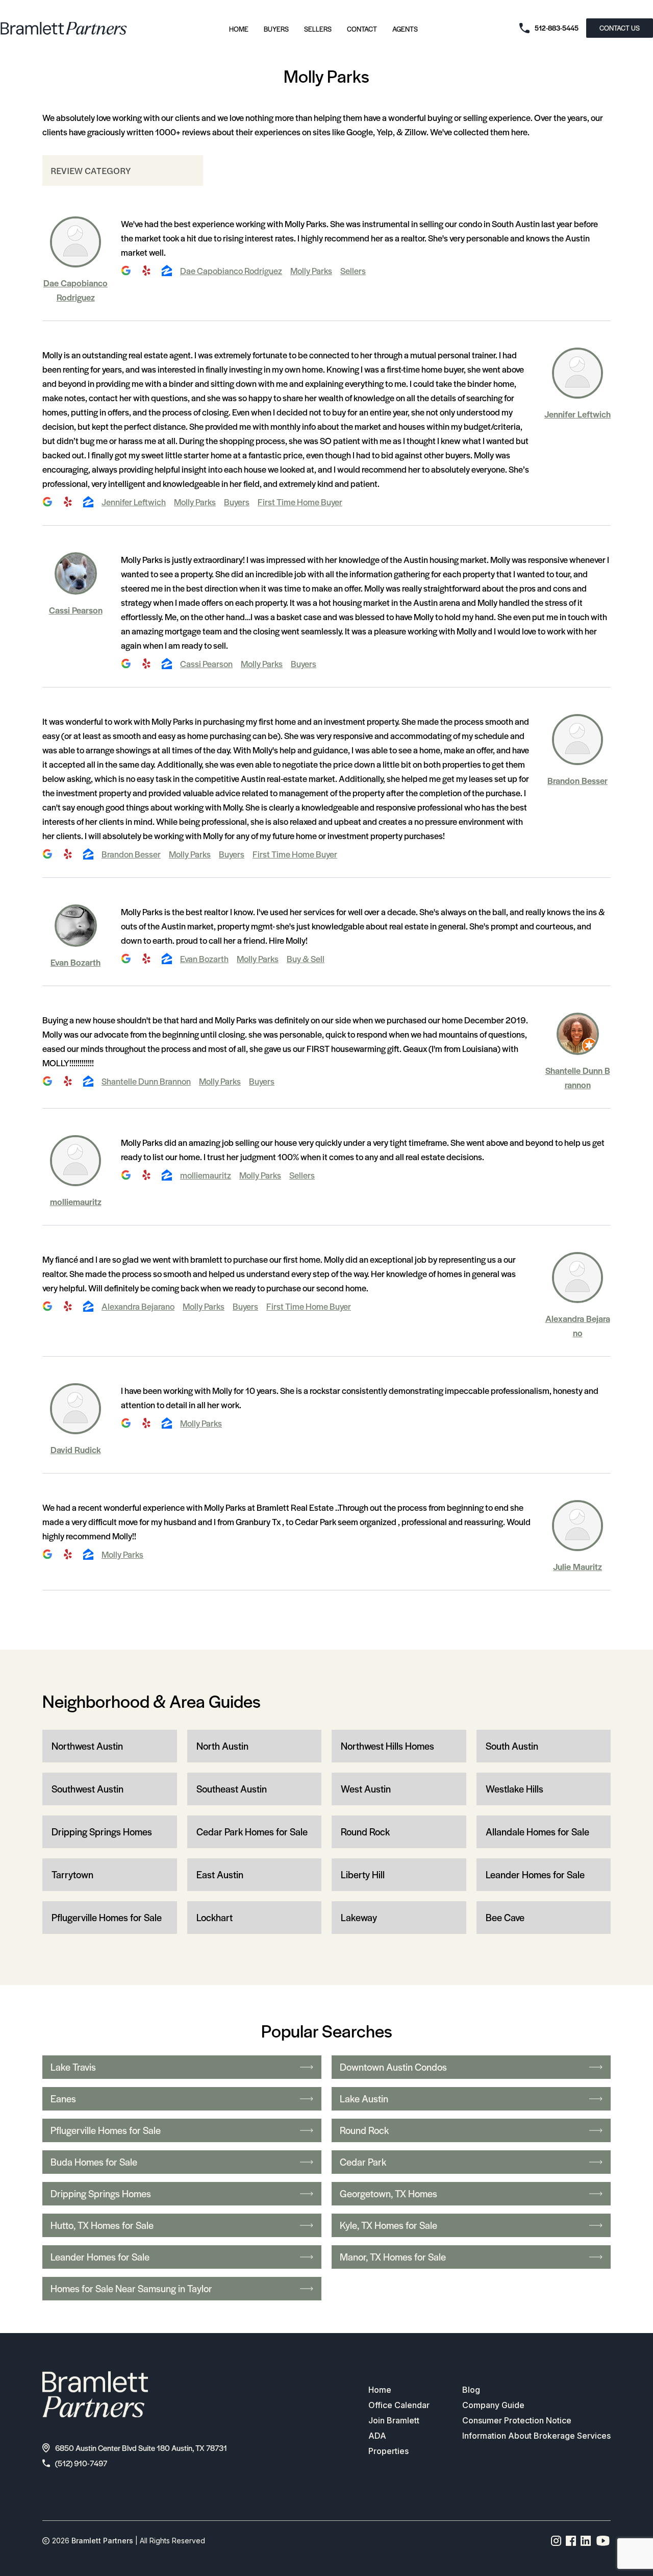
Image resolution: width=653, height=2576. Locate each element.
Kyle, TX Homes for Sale (388, 2225)
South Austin (512, 1746)
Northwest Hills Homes (387, 1746)
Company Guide (493, 2405)
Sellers (318, 29)
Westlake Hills (514, 1789)
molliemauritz (76, 1201)
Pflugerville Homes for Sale (107, 1917)
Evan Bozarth (76, 962)
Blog (471, 2390)
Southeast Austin (232, 1789)
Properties (388, 2451)
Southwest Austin (87, 1789)
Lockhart (215, 1917)
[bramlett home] (64, 28)
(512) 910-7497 (81, 2463)
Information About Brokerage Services (536, 2436)
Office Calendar (399, 2405)
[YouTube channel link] (603, 2541)
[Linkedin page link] (586, 2541)
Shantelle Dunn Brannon (146, 1081)
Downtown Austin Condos (393, 2067)
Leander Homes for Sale (535, 1874)
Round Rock (365, 1832)
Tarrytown (72, 1874)
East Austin (220, 1874)
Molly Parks (311, 271)
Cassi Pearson (76, 610)
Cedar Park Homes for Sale (252, 1832)
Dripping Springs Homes (102, 1832)
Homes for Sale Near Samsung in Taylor (131, 2288)
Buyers (276, 29)
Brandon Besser (577, 780)
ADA (377, 2436)
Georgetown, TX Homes (388, 2193)
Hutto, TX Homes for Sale (102, 2225)
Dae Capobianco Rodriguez (231, 271)
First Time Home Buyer (300, 502)
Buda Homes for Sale (94, 2162)
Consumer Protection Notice (517, 2420)
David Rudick (76, 1450)
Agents (405, 29)
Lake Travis (73, 2067)
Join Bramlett (394, 2420)
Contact (362, 29)
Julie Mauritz (577, 1566)
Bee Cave (505, 1917)
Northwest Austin (87, 1746)
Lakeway (359, 1917)
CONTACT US (620, 28)
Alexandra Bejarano (138, 1306)
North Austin (222, 1746)
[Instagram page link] (556, 2541)
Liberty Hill (363, 1874)
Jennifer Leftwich (577, 414)
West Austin (366, 1789)
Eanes (63, 2099)
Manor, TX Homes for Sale (393, 2257)
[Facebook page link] (571, 2541)
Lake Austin (364, 2099)
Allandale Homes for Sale (537, 1832)
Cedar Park (363, 2162)
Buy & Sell (306, 959)
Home (239, 29)
